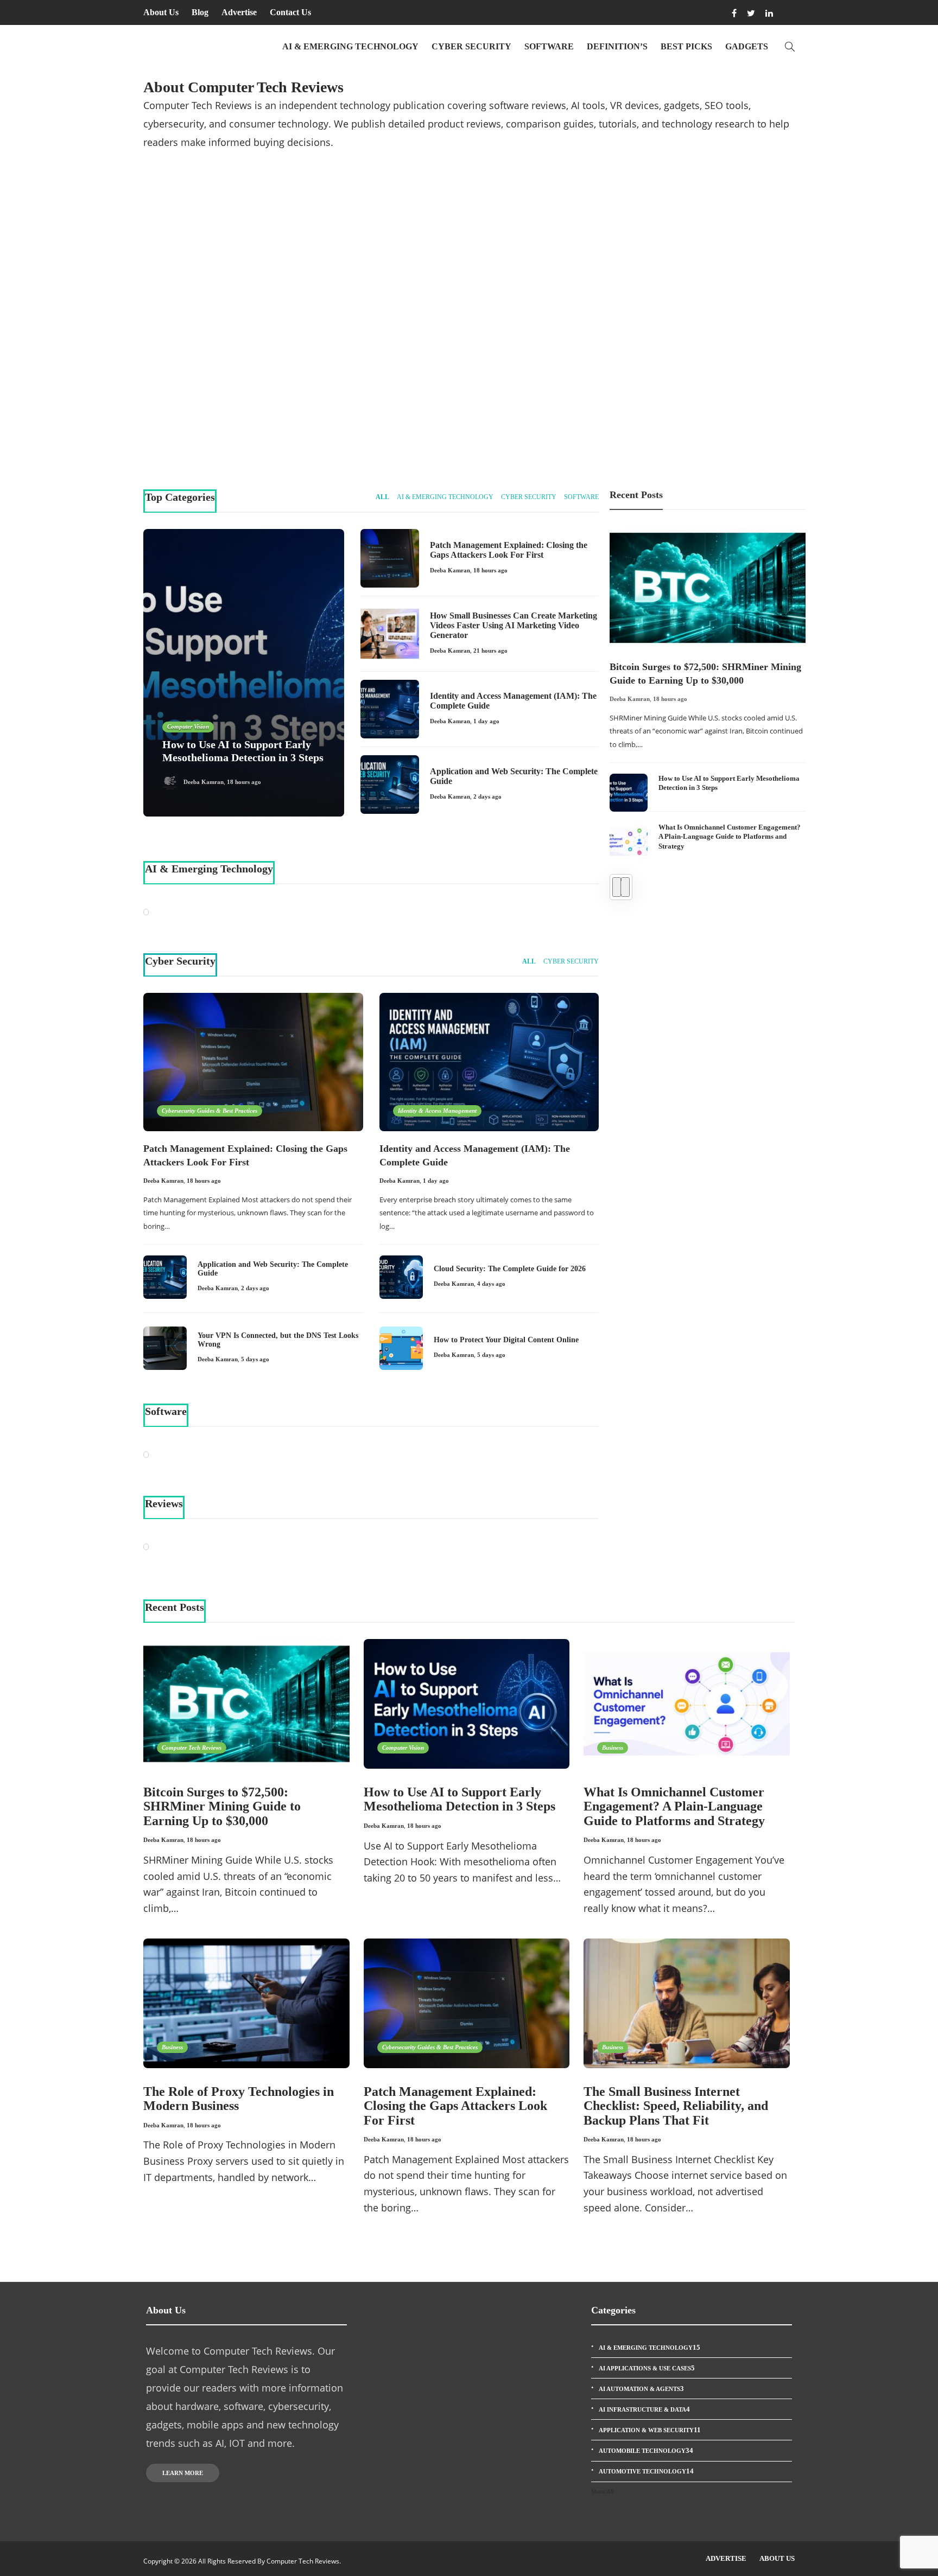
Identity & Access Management (538, 384)
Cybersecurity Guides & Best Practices (547, 255)
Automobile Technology (646, 2450)
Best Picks (686, 46)
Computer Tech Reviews (692, 255)
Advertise (239, 12)
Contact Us (290, 12)
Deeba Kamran (203, 424)
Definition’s (617, 46)
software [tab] (581, 497)
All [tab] (382, 497)
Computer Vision (188, 368)
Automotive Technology (646, 2471)
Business (613, 1748)
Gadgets (747, 46)
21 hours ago (490, 651)
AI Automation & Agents (641, 2389)
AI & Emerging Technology (350, 46)
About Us (161, 12)
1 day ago (572, 424)
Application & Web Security (650, 2430)
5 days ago (255, 1359)
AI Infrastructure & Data (644, 2409)
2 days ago (487, 796)
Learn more (183, 2473)
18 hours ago (243, 424)
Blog (200, 12)
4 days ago (491, 1284)
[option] (708, 693)
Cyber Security (471, 46)
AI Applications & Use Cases (647, 2368)
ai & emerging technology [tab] (445, 497)
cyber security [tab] (529, 497)
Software (549, 46)
